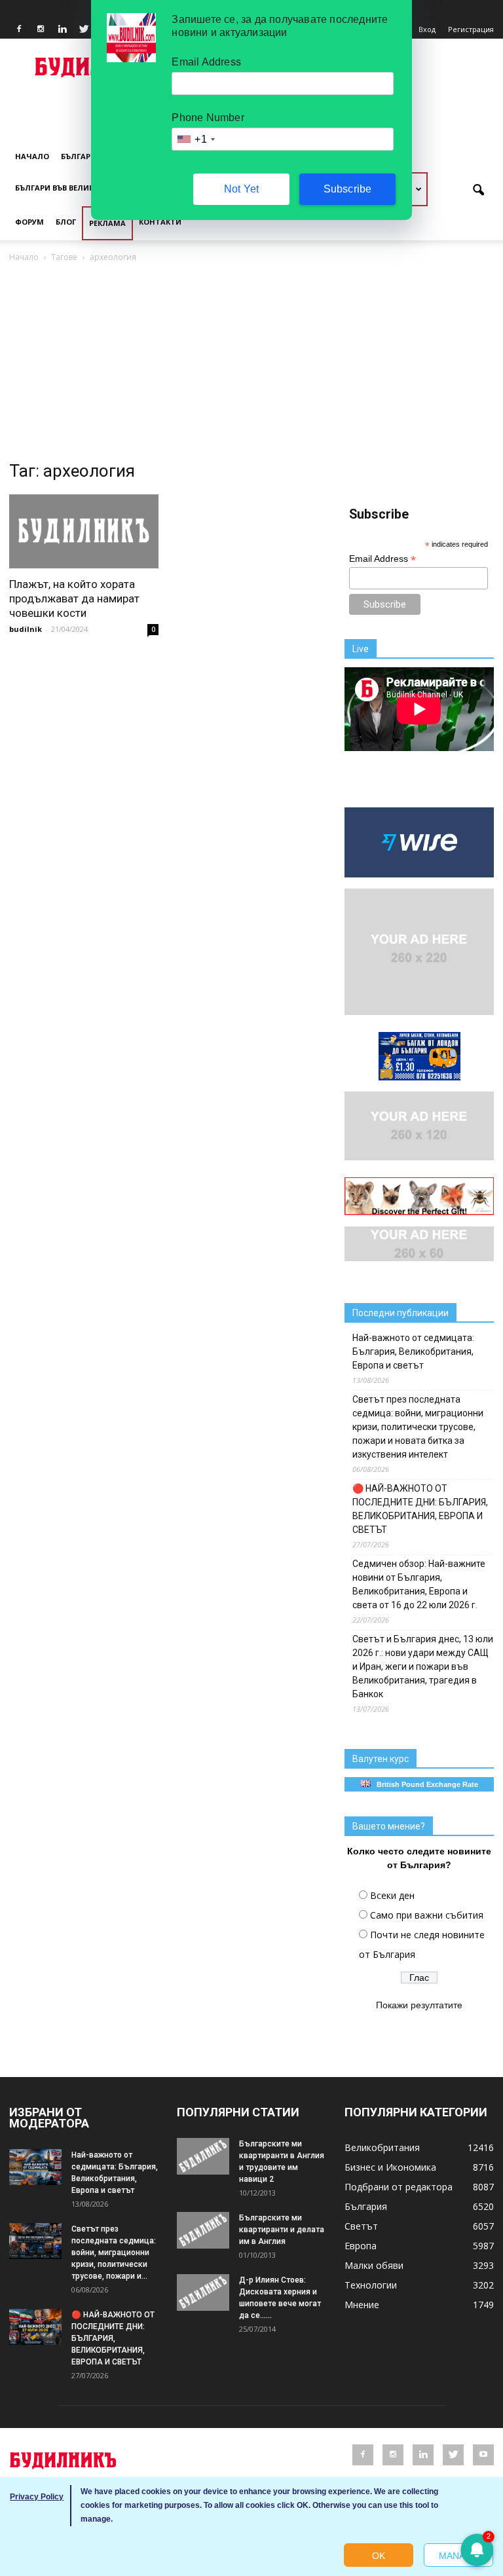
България (81, 156)
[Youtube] (483, 2455)
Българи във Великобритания (79, 188)
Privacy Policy (37, 2497)
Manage (458, 2556)
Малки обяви (374, 2265)
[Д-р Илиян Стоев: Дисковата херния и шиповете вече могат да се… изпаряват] (203, 2292)
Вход (427, 29)
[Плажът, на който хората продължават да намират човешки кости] (84, 531)
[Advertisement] (251, 363)
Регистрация (471, 29)
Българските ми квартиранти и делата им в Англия (282, 2230)
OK (379, 2556)
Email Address (382, 559)
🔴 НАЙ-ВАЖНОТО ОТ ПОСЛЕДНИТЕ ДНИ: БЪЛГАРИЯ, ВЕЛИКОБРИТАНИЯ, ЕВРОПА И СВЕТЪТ (420, 1509)
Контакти (160, 222)
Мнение (362, 2305)
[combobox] (195, 139)
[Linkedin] (62, 29)
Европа (361, 2246)
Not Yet (241, 189)
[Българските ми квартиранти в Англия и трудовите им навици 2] (203, 2156)
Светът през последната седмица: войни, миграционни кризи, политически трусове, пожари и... (114, 2253)
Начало (32, 156)
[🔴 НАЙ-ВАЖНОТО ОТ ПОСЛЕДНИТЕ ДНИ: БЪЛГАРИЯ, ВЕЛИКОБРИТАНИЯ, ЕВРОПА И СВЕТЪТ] (35, 2327)
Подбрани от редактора (399, 2187)
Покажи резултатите (419, 2005)
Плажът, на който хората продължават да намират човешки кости (74, 598)
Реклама (107, 223)
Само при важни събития (427, 1915)
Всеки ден (392, 1895)
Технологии (371, 2285)
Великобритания (382, 2147)
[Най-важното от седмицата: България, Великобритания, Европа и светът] (35, 2167)
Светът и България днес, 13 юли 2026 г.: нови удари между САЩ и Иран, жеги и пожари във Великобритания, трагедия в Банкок (423, 1666)
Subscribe (348, 189)
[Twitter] (84, 29)
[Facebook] (19, 29)
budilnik (26, 629)
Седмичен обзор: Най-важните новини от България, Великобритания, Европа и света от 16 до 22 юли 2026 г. (419, 1584)
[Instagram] (41, 29)
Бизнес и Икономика (390, 2167)
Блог (66, 222)
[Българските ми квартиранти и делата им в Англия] (203, 2230)
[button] (478, 191)
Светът (361, 2226)
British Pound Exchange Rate (424, 1784)
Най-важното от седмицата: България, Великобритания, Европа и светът (413, 1352)
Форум (29, 222)
